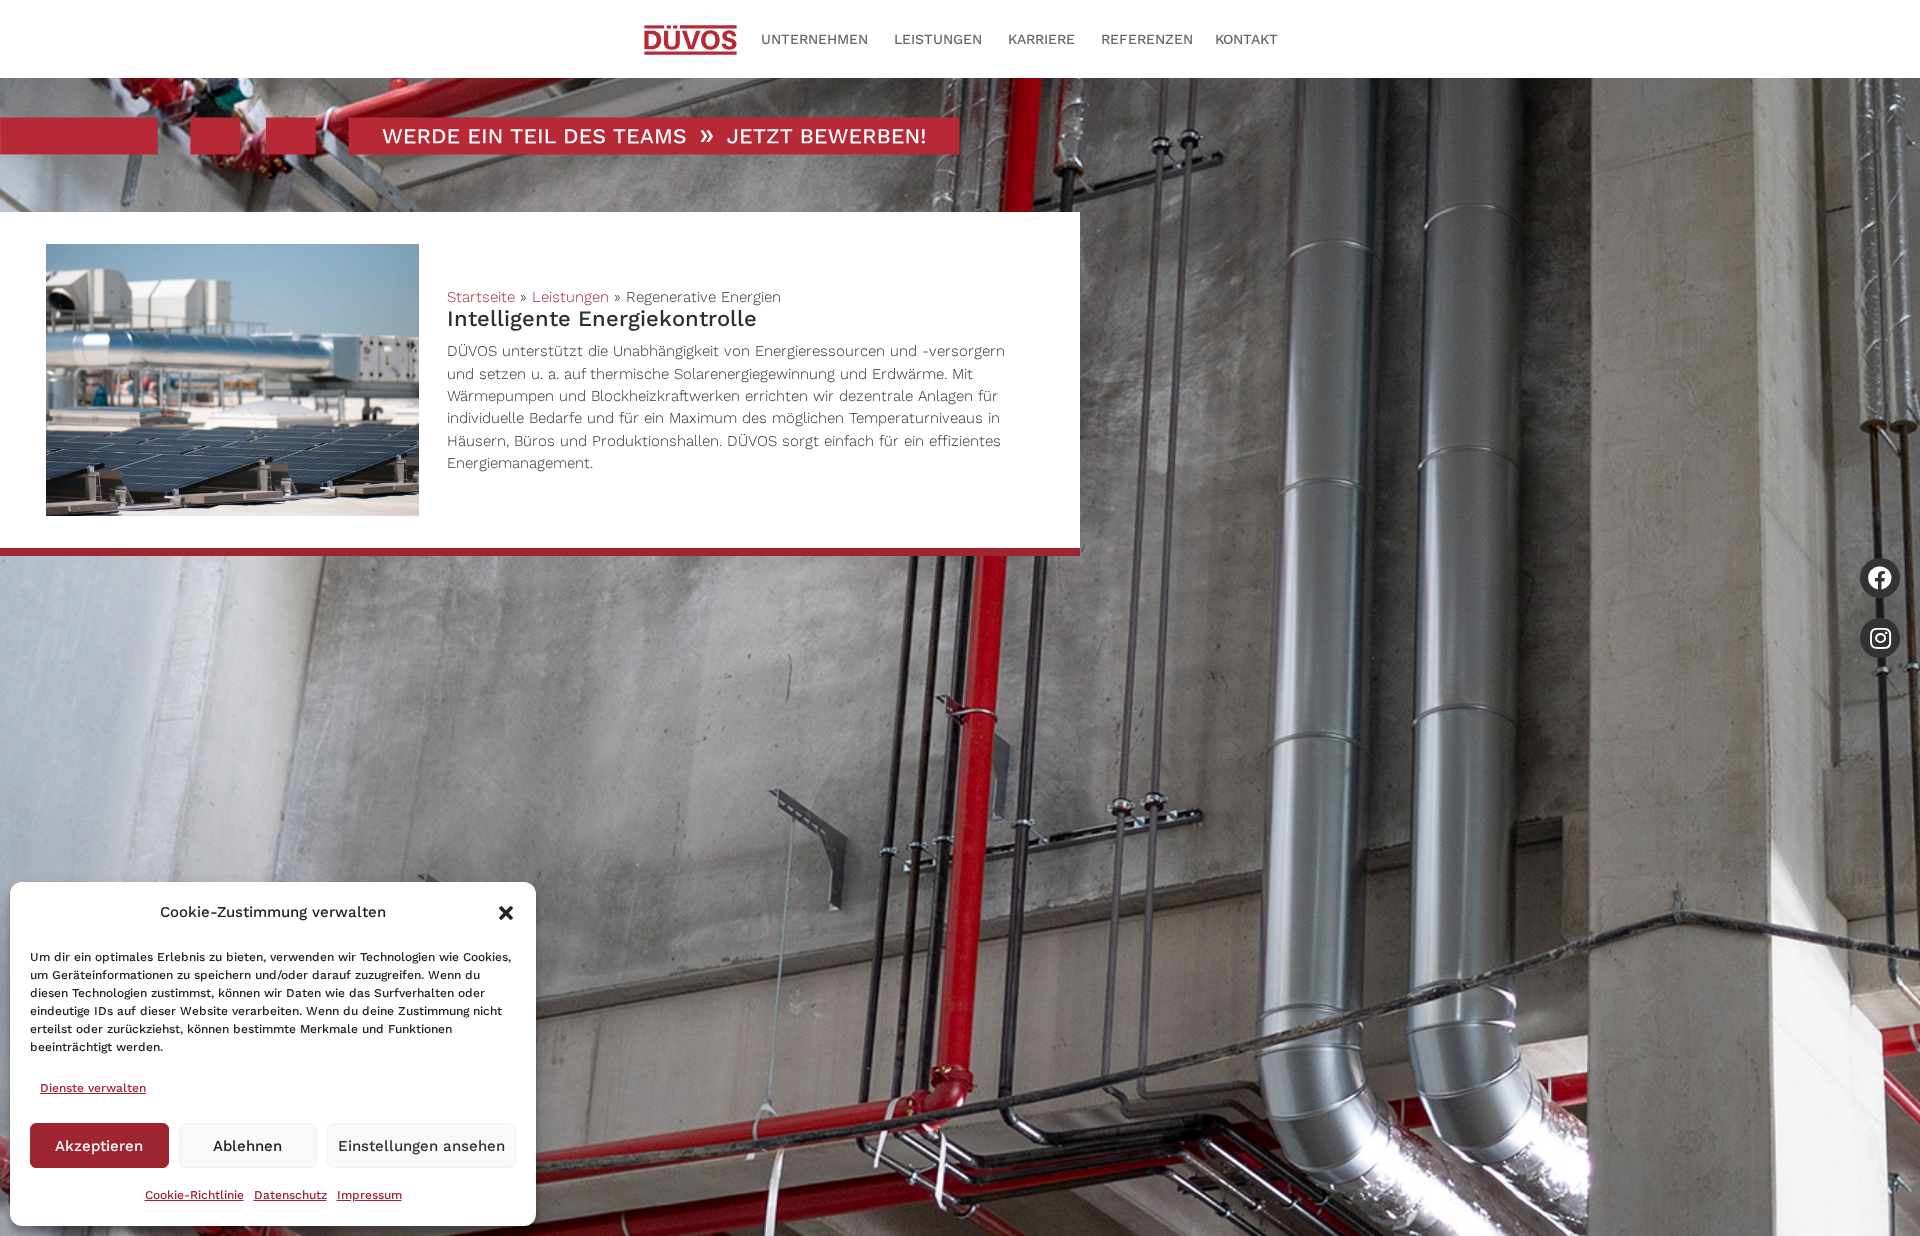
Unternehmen (814, 39)
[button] (506, 913)
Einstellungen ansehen (421, 1146)
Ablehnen (247, 1146)
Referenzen (1147, 39)
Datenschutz (290, 1195)
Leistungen (938, 39)
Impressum (369, 1195)
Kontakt (1246, 39)
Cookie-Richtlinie (194, 1195)
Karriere (1041, 39)
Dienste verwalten (93, 1088)
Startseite (481, 297)
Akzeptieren (99, 1146)
